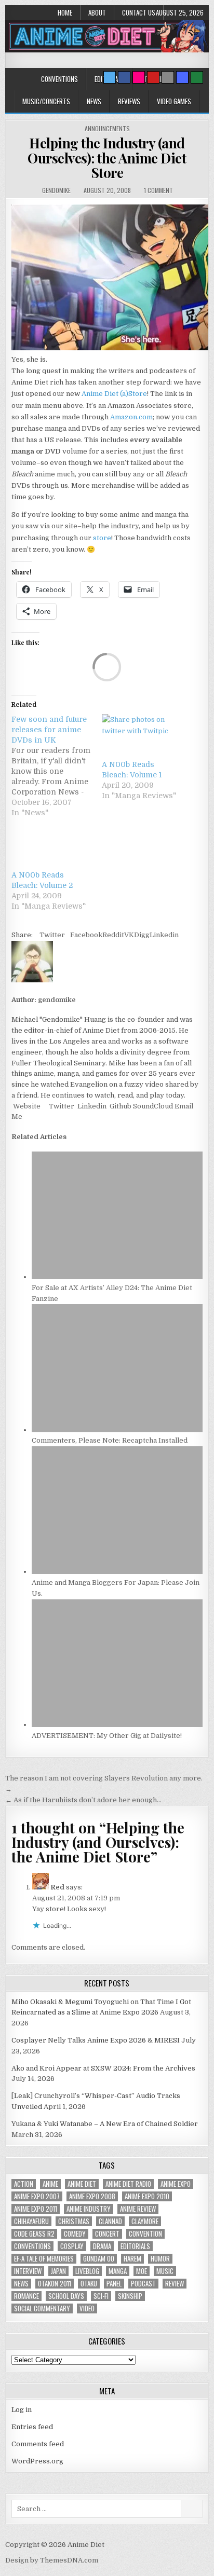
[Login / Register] (197, 77)
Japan (58, 2271)
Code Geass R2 (34, 2234)
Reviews (129, 101)
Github (120, 1106)
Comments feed (38, 2444)
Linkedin (164, 935)
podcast (143, 2284)
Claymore (145, 2221)
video (87, 2308)
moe (142, 2271)
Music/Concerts (46, 101)
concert (107, 2234)
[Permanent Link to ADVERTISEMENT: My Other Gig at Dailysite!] (117, 1725)
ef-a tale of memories (44, 2259)
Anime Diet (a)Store (114, 394)
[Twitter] (110, 77)
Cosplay (72, 2246)
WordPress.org (37, 2461)
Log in (22, 2410)
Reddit (113, 935)
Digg (142, 935)
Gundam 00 (99, 2259)
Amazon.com (131, 417)
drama (102, 2246)
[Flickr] (139, 77)
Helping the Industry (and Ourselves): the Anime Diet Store (107, 158)
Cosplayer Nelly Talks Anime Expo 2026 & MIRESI (96, 2040)
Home (65, 12)
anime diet (82, 2184)
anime (50, 2184)
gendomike (56, 190)
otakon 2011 (55, 2284)
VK (129, 935)
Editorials (135, 2246)
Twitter (52, 935)
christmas (74, 2221)
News (94, 101)
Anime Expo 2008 (92, 2196)
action (24, 2184)
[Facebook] (124, 77)
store (102, 538)
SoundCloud (152, 1106)
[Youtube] (153, 77)
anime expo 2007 (37, 2196)
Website (26, 1106)
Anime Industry (89, 2209)
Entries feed (32, 2427)
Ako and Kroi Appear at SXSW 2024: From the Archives (103, 2068)
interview (28, 2271)
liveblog (87, 2271)
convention (145, 2234)
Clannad (110, 2221)
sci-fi (101, 2296)
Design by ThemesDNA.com (52, 2560)
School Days (66, 2296)
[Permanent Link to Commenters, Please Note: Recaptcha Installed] (117, 1430)
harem (132, 2259)
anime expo (176, 2184)
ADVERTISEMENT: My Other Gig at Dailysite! (107, 1736)
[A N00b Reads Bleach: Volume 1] (142, 737)
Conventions (59, 79)
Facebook (86, 935)
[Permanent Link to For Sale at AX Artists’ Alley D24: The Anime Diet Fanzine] (117, 1277)
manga (118, 2271)
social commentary (42, 2308)
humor (160, 2259)
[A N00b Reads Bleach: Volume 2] (51, 847)
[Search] (168, 77)
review (175, 2284)
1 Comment (158, 190)
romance (26, 2296)
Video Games (174, 101)
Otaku (89, 2284)
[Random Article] (182, 77)
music (165, 2271)
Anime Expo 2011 (36, 2209)
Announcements (107, 128)
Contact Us (139, 12)
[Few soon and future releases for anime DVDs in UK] (57, 766)
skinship (130, 2296)
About (97, 12)
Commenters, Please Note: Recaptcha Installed (110, 1440)
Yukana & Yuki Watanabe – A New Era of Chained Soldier (105, 2124)
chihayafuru (31, 2221)
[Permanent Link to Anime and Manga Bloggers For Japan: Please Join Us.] (117, 1572)
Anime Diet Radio (128, 2184)
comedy (75, 2234)
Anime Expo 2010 (147, 2196)
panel (114, 2284)
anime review (138, 2209)
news (21, 2284)
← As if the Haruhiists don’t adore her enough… (83, 1800)
